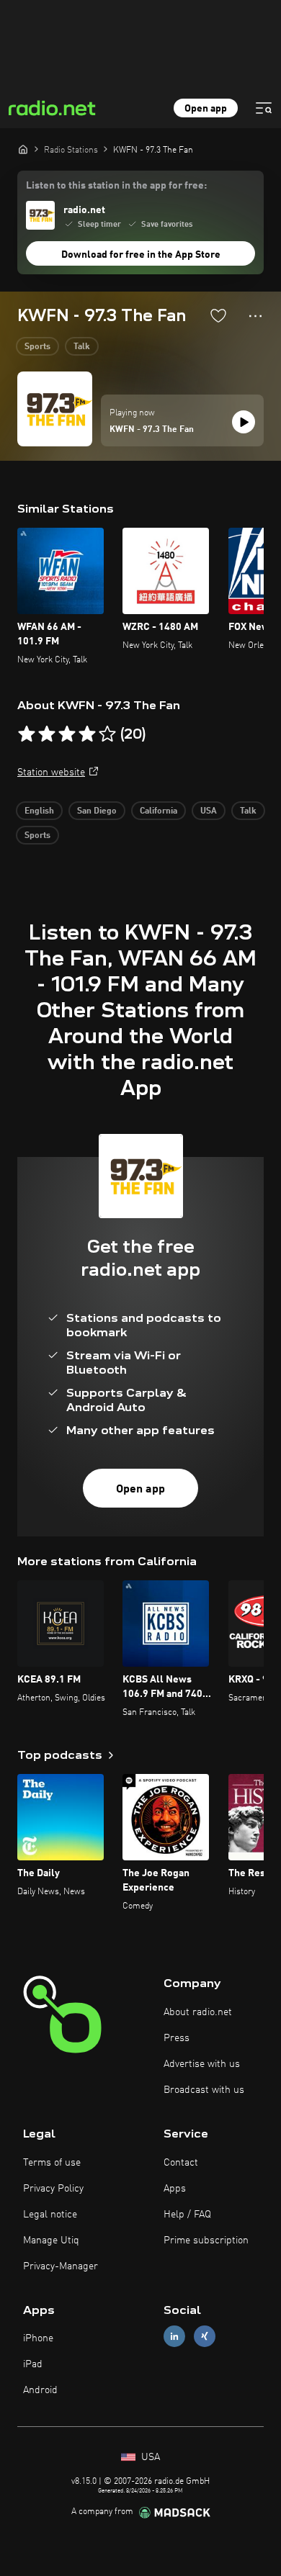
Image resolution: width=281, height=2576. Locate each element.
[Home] (23, 149)
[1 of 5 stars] (27, 734)
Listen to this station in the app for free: (116, 186)
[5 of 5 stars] (107, 734)
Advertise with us (202, 2064)
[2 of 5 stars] (47, 734)
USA (209, 811)
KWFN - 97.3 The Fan (152, 430)
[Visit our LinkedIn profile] (174, 2337)
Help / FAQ (187, 2215)
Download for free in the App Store (141, 255)
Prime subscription (206, 2241)
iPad (33, 2364)
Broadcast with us (204, 2090)
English (39, 811)
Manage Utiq (51, 2241)
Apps (175, 2189)
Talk (82, 347)
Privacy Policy (53, 2189)
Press (177, 2038)
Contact (181, 2163)
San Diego (97, 811)
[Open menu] (264, 108)
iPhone (38, 2338)
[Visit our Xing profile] (205, 2337)
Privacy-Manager (61, 2266)
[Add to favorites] (218, 315)
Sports (37, 347)
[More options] (255, 316)
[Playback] (244, 422)
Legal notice (50, 2215)
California (159, 811)
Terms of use (52, 2163)
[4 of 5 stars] (87, 734)
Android (40, 2390)
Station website (51, 773)
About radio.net (198, 2012)
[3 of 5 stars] (67, 734)
